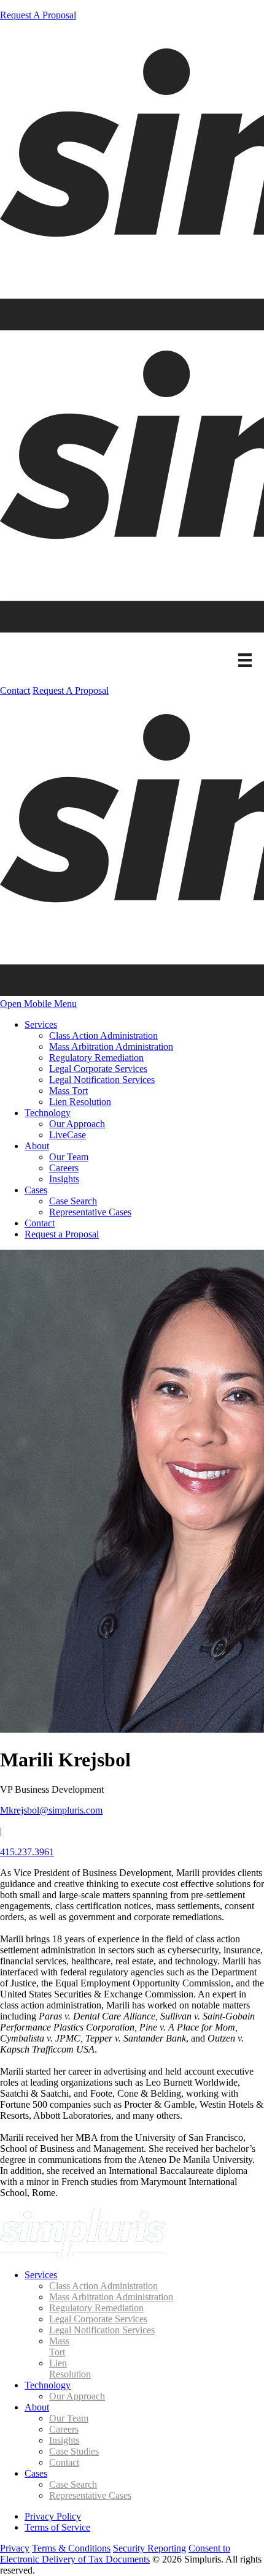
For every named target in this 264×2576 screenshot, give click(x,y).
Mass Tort (68, 1091)
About (37, 1146)
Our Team (69, 1157)
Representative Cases (90, 1212)
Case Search (73, 1201)
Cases (36, 1190)
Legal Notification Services (102, 1080)
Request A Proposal (38, 15)
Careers (64, 1168)
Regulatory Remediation (96, 1058)
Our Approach (77, 1124)
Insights (64, 1179)
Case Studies (74, 2451)
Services (41, 1024)
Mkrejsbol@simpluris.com (51, 1810)
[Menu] (245, 660)
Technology (48, 1113)
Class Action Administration (103, 1035)
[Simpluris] (82, 2254)
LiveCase (68, 1135)
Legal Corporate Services (98, 1069)
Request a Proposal (62, 1234)
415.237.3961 (27, 1852)
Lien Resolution (80, 1102)
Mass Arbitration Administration (111, 1047)
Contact (15, 690)
